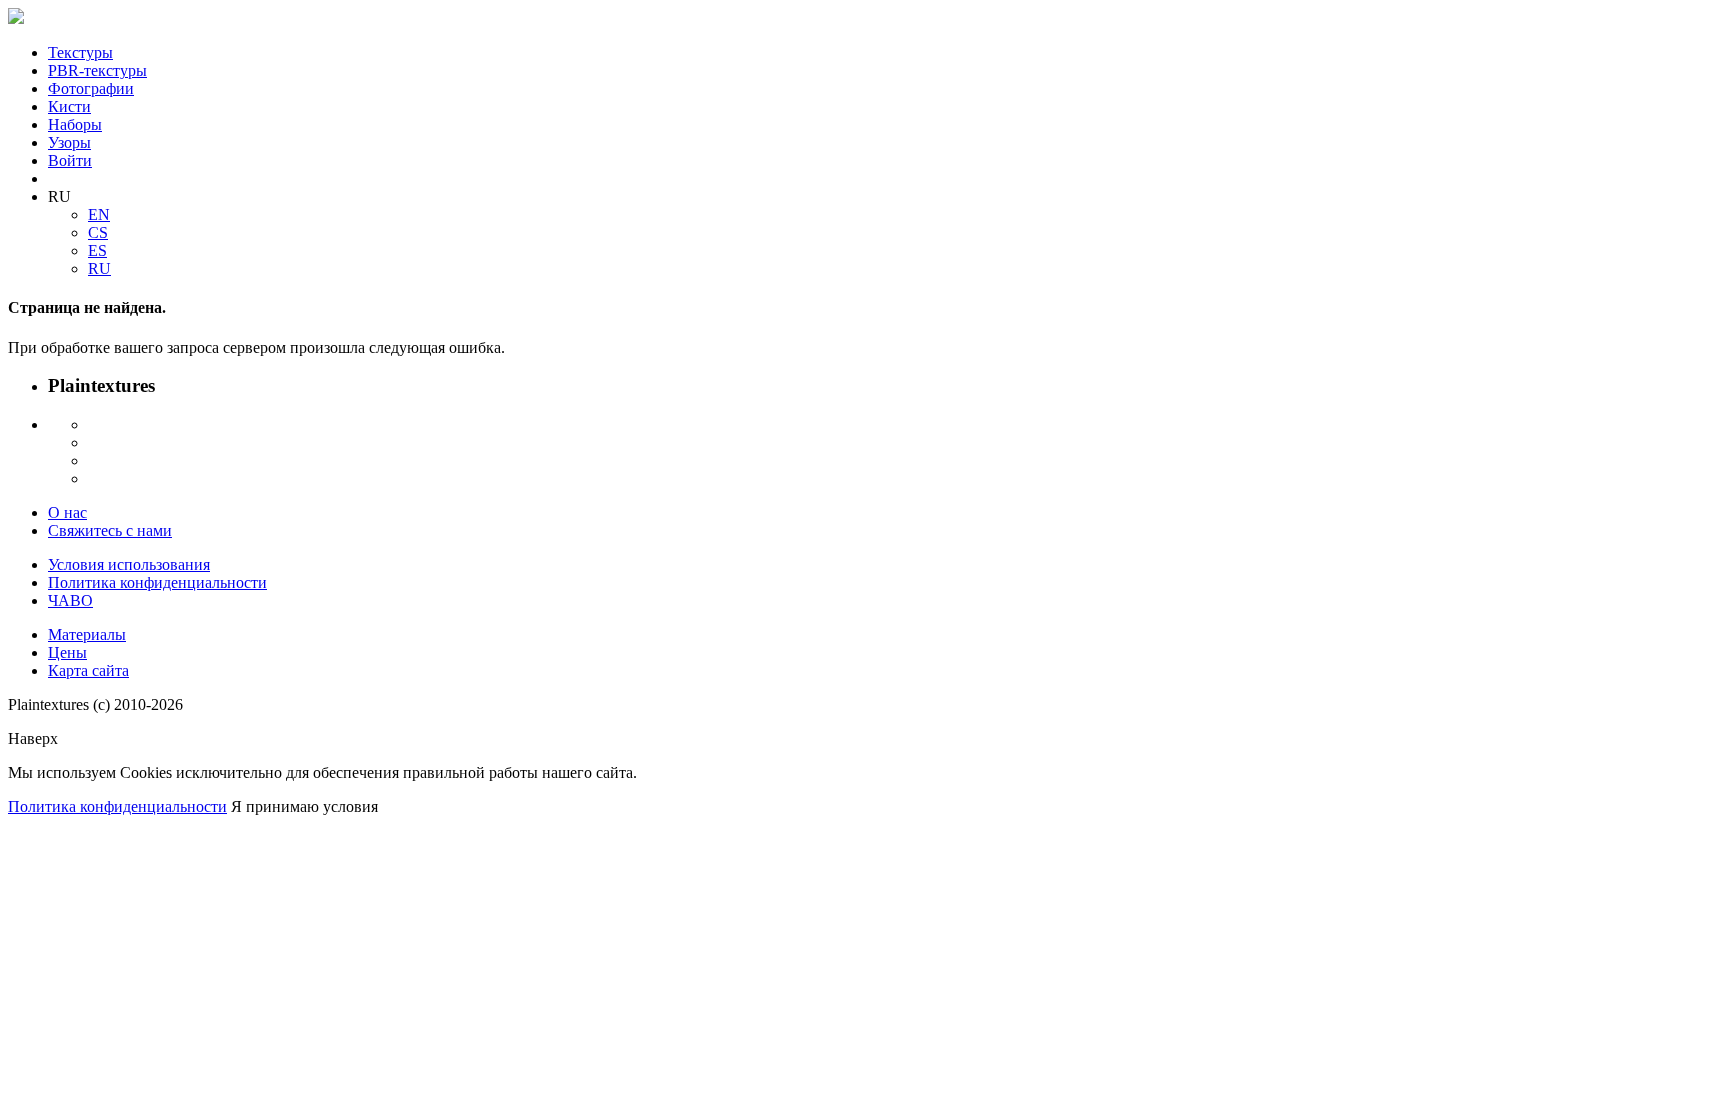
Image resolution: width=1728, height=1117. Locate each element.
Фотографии (91, 88)
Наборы (75, 124)
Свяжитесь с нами (110, 530)
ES (97, 250)
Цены (67, 652)
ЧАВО (70, 600)
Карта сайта (88, 670)
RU (99, 268)
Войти (70, 160)
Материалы (87, 634)
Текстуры (80, 52)
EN (99, 214)
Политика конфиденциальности (157, 582)
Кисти (69, 106)
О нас (67, 512)
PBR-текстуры (97, 70)
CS (98, 232)
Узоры (69, 142)
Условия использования (129, 564)
